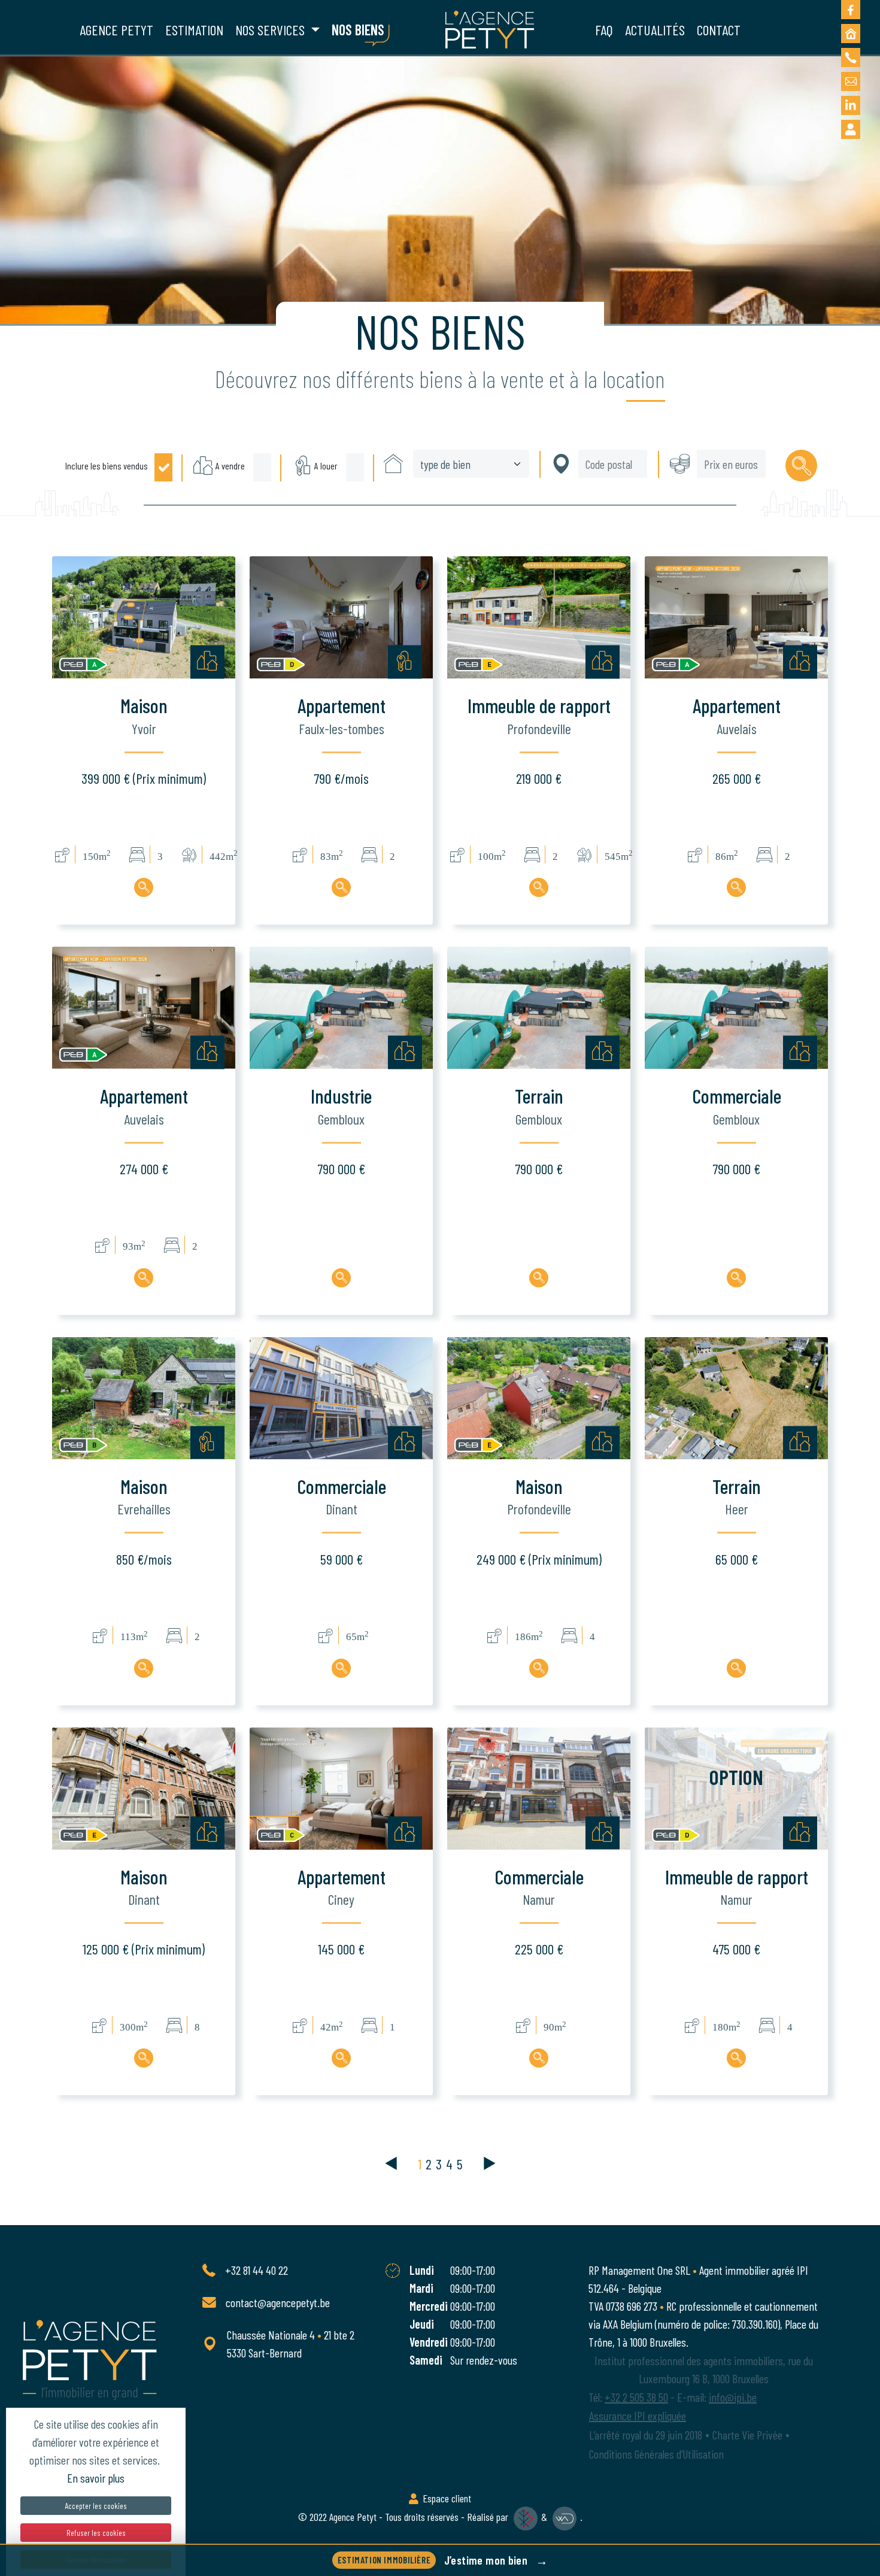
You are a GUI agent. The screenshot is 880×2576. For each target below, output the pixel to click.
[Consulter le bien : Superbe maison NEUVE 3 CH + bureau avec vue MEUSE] (144, 887)
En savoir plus (96, 2478)
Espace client (446, 2498)
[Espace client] (851, 129)
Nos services (271, 30)
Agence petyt (116, 30)
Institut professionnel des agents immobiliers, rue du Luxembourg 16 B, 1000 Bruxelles (704, 2369)
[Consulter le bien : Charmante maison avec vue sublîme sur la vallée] (539, 1668)
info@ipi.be (733, 2397)
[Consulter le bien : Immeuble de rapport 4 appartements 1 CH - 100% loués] (736, 2058)
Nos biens (358, 30)
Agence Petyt (354, 2517)
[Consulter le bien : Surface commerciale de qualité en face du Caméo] (539, 2058)
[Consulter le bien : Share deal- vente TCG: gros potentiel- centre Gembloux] (341, 1278)
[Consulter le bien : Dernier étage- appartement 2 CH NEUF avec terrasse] (736, 887)
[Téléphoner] (851, 57)
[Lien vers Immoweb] (851, 34)
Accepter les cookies (96, 2506)
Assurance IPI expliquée (638, 2416)
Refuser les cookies (96, 2533)
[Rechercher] (801, 466)
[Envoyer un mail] (851, 81)
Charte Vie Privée (747, 2435)
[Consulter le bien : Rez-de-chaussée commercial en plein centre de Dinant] (341, 1668)
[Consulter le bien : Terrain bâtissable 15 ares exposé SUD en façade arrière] (736, 1668)
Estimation (194, 30)
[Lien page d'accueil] (490, 30)
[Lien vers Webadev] (565, 2517)
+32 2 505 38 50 (636, 2397)
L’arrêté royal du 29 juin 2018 (646, 2435)
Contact (719, 30)
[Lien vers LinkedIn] (851, 105)
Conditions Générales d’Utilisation (656, 2454)
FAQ (604, 30)
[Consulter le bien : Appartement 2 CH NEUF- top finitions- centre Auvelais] (144, 1278)
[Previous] (399, 2164)
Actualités (655, 30)
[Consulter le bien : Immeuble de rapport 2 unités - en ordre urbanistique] (539, 887)
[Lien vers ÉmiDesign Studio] (526, 2517)
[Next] (481, 2164)
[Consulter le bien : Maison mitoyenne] (144, 1668)
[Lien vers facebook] (851, 10)
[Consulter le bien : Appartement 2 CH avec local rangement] (341, 887)
